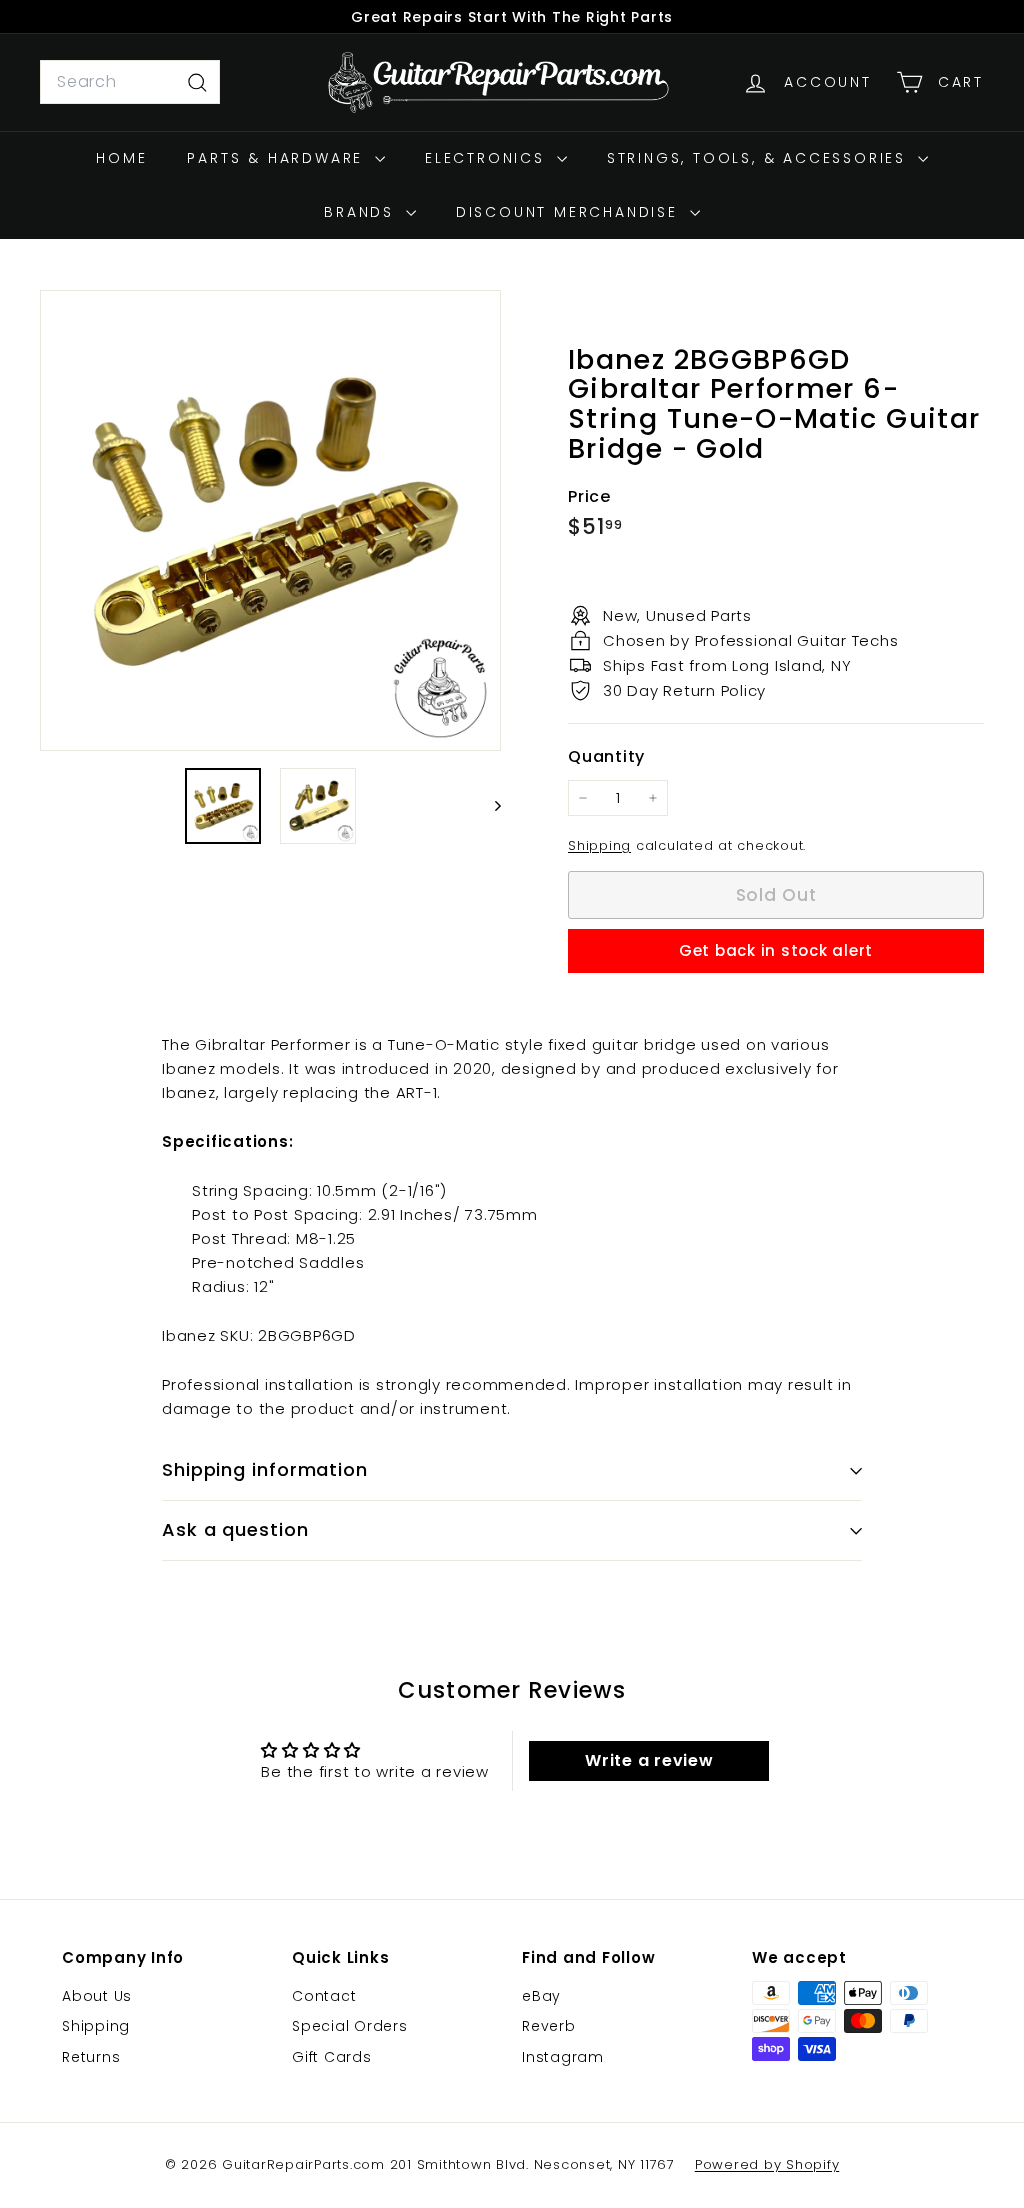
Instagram (563, 2057)
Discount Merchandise (570, 212)
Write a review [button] (649, 1760)
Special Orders (350, 2026)
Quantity (606, 756)
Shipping (599, 845)
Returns (91, 2057)
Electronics (488, 158)
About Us (97, 1996)
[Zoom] (270, 520)
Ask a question (235, 1529)
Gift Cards (332, 2057)
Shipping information (265, 1469)
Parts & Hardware (278, 158)
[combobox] (130, 82)
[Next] (488, 806)
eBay (541, 1996)
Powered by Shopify (767, 2164)
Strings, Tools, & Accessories (760, 158)
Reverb (549, 2026)
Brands (362, 212)
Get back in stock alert (776, 950)
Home (121, 158)
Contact (324, 1996)
